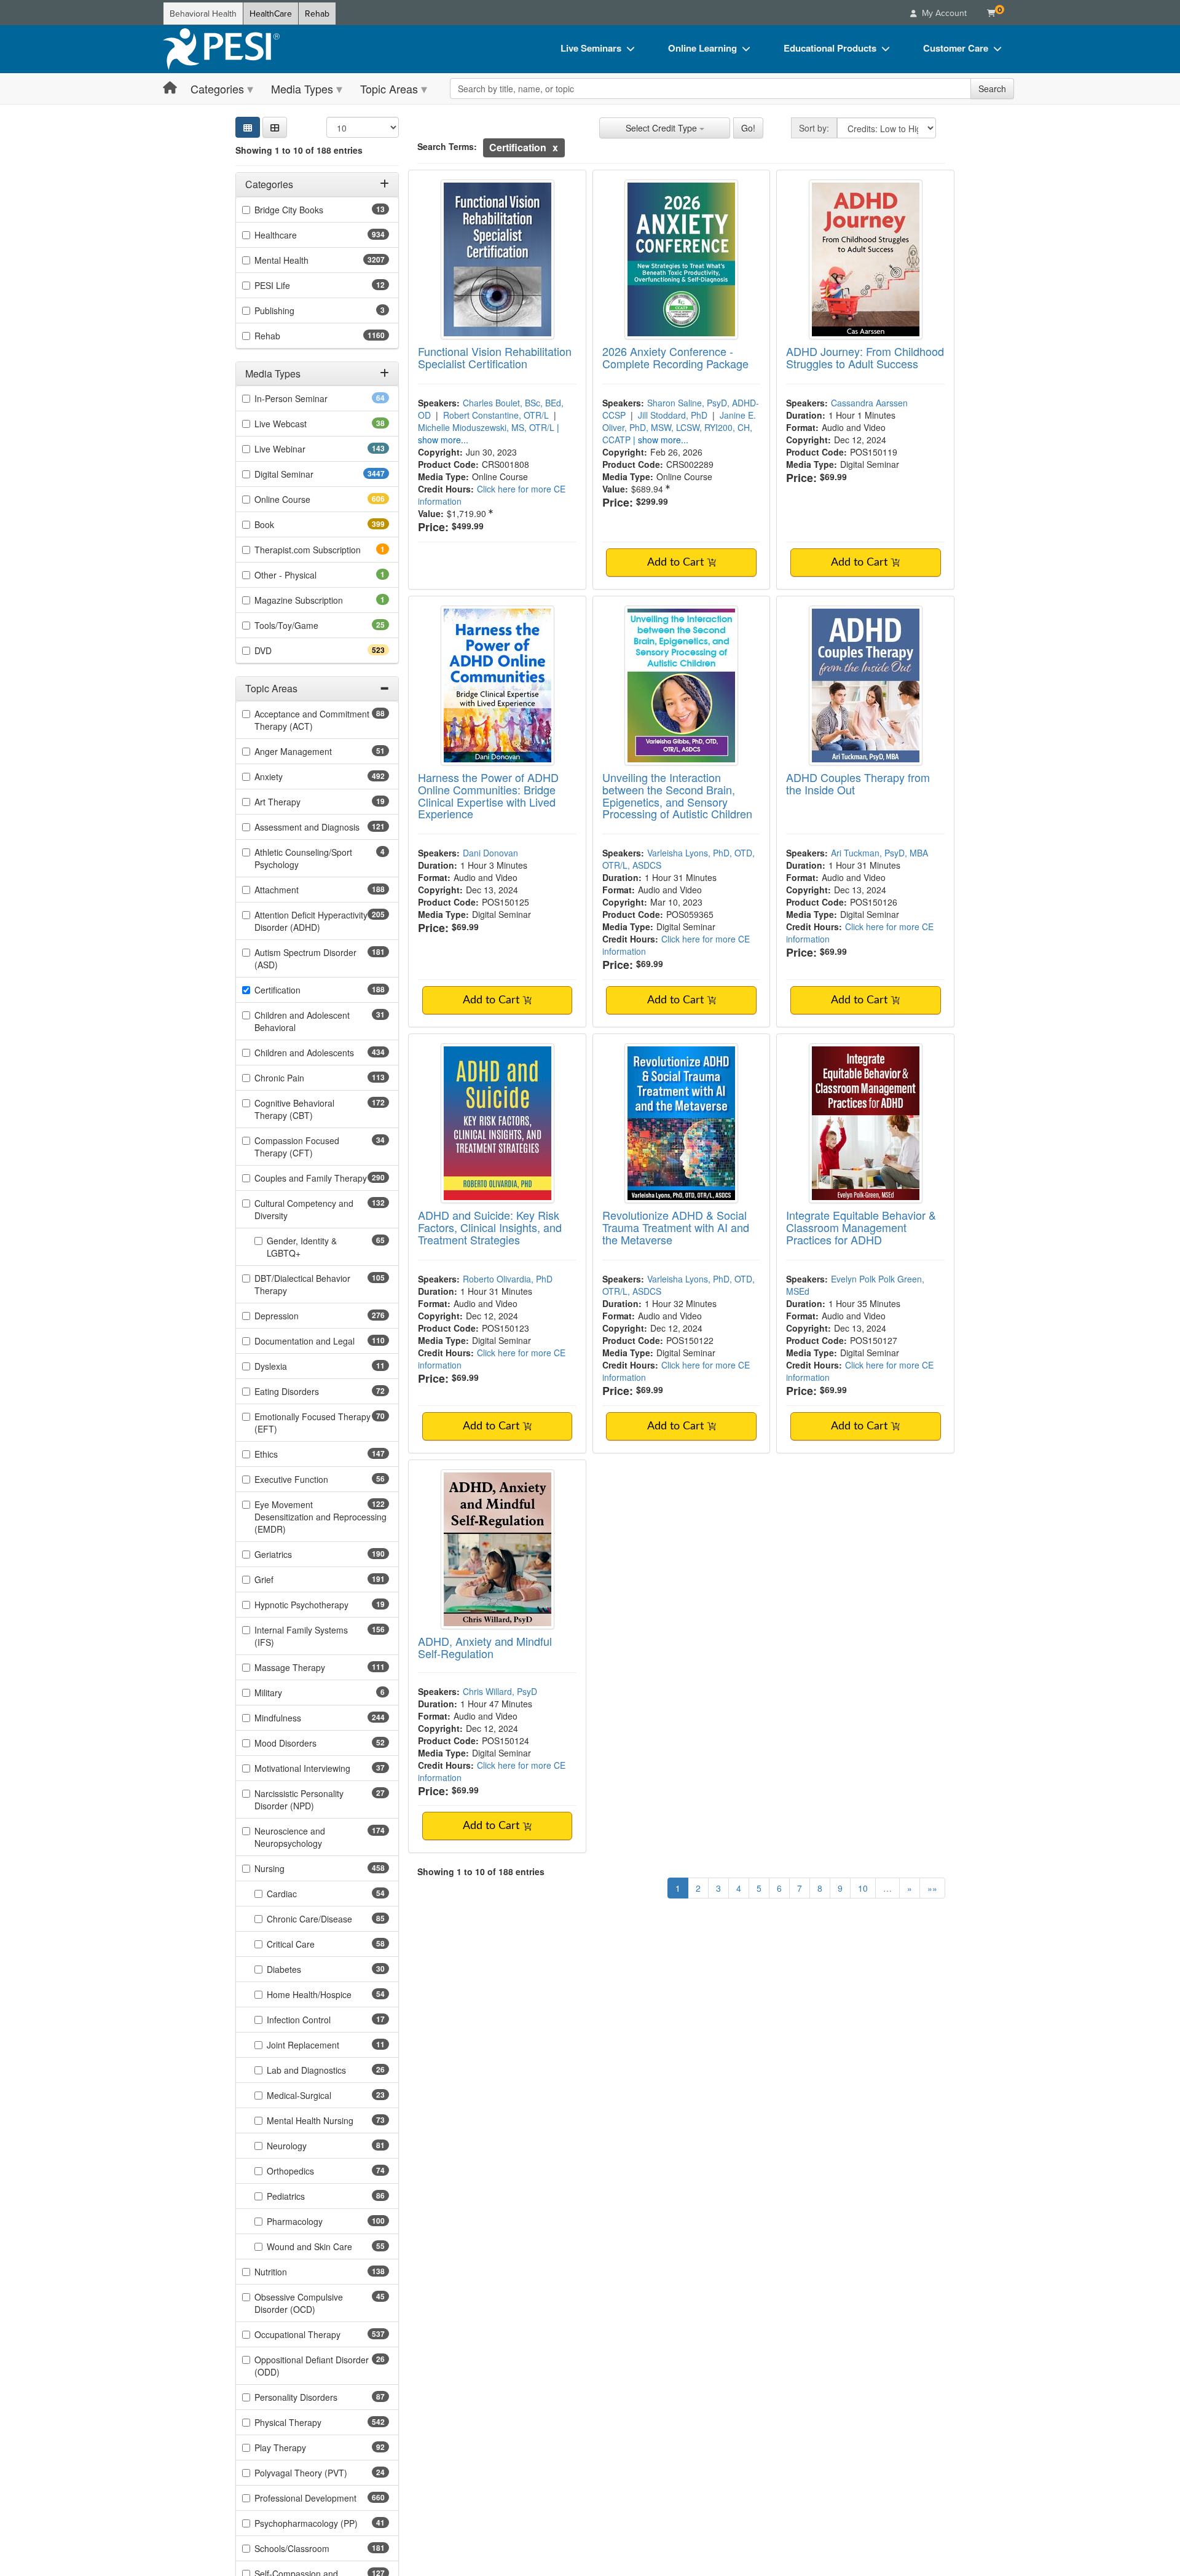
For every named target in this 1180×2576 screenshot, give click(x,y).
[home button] (170, 88)
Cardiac (301, 1894)
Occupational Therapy (319, 2334)
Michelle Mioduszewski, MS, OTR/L (486, 427)
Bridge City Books (308, 210)
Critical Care (310, 1944)
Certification (299, 990)
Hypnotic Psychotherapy (321, 1605)
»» (932, 1888)
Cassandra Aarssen (869, 403)
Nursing (291, 1868)
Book (286, 524)
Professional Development (322, 2498)
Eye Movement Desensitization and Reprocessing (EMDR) (321, 1517)
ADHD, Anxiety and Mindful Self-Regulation (485, 1647)
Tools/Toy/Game (306, 625)
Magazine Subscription (316, 600)
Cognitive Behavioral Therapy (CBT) (305, 1109)
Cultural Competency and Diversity (304, 1209)
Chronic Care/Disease (328, 1919)
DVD (285, 650)
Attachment (298, 890)
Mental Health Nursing (328, 2120)
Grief (286, 1579)
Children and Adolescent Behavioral (302, 1021)
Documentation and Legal (322, 1341)
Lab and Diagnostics (326, 2070)
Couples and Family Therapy (322, 1178)
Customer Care (956, 48)
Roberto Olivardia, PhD (508, 1279)
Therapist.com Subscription (322, 550)
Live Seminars (591, 48)
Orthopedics (310, 2171)
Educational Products (830, 48)
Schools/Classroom (314, 2548)
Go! (748, 128)
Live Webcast (300, 424)
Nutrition (293, 2272)
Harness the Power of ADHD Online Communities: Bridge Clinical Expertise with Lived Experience (488, 795)
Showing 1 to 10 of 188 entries (299, 150)
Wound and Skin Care (328, 2246)
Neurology (306, 2146)
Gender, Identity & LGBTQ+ (303, 1247)
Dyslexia (290, 1366)
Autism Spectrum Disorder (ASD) (305, 958)
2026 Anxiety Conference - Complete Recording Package (675, 357)
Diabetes (303, 1969)
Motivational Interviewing (322, 1768)
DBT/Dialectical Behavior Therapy (302, 1284)
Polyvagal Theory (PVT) (320, 2473)
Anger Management (313, 751)
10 (863, 1888)
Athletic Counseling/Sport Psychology (303, 858)
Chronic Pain (301, 1078)
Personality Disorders (315, 2397)
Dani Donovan (490, 853)
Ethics (288, 1454)
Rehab (317, 14)
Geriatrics (295, 1554)
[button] (275, 127)
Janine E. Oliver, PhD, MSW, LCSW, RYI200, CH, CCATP (679, 427)
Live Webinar (302, 449)
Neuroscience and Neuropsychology (310, 1837)
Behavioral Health (203, 14)
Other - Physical (302, 575)
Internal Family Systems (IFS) (301, 1636)
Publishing (291, 310)
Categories (217, 89)
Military (285, 1693)
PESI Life (292, 285)
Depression (298, 1316)
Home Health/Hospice (328, 1994)
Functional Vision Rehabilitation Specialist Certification (495, 357)
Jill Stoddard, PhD (673, 415)
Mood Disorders (305, 1743)
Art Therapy (297, 802)
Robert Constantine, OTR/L (496, 415)
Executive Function (311, 1479)
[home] (221, 49)
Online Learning (702, 48)
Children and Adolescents (322, 1053)
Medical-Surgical (318, 2095)
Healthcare (297, 235)
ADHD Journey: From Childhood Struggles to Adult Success (865, 357)
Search (992, 89)
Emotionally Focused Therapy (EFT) (313, 1423)
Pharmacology (317, 2221)
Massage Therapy (312, 1667)
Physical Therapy (310, 2422)
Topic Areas (389, 89)
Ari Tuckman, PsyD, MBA (879, 853)
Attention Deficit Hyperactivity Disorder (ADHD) (311, 921)
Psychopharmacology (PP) (322, 2523)
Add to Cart (677, 563)
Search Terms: (447, 146)
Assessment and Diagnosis (322, 827)
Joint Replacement (322, 2045)
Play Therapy (300, 2448)
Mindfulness (300, 1718)
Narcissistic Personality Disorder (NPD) (304, 1800)
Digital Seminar (308, 474)
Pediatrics (305, 2196)
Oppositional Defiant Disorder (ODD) (312, 2366)
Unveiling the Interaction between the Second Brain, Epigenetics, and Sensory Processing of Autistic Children (677, 795)
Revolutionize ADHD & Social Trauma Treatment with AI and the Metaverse (676, 1227)
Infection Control (318, 2020)
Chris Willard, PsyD (500, 1691)
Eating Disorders (306, 1391)
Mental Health (306, 260)
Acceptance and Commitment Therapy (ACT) (312, 720)
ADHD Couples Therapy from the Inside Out (858, 783)
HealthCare (271, 14)
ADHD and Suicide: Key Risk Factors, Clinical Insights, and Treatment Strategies (490, 1227)
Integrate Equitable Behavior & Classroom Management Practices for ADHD (861, 1227)
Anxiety (290, 776)
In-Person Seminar (310, 398)
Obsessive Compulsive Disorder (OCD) (304, 2303)
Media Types (302, 89)
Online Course (304, 499)
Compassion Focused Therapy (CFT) (303, 1147)
